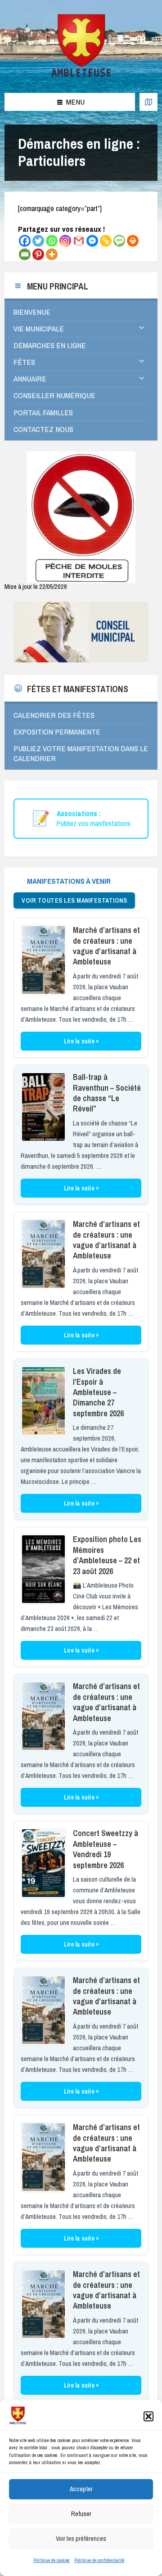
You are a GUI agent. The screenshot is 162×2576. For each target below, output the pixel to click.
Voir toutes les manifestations (74, 900)
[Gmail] (79, 241)
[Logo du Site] (81, 75)
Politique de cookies (52, 2560)
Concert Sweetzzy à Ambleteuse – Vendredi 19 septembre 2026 (106, 1849)
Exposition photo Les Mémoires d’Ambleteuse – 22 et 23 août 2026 (107, 1555)
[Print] (133, 241)
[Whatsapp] (52, 241)
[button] (148, 2416)
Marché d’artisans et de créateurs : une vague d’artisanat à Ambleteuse (106, 946)
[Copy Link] (106, 241)
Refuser (81, 2514)
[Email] (25, 254)
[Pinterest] (38, 254)
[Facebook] (25, 241)
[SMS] (119, 241)
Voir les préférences (81, 2538)
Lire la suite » (81, 1041)
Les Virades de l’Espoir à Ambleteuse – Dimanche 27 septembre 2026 (98, 1392)
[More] (52, 254)
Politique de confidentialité (99, 2560)
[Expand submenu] (142, 328)
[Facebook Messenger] (92, 241)
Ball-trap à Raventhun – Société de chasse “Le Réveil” (107, 1093)
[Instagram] (65, 241)
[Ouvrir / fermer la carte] (148, 102)
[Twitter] (38, 241)
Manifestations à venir (69, 881)
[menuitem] (81, 312)
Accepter (81, 2489)
